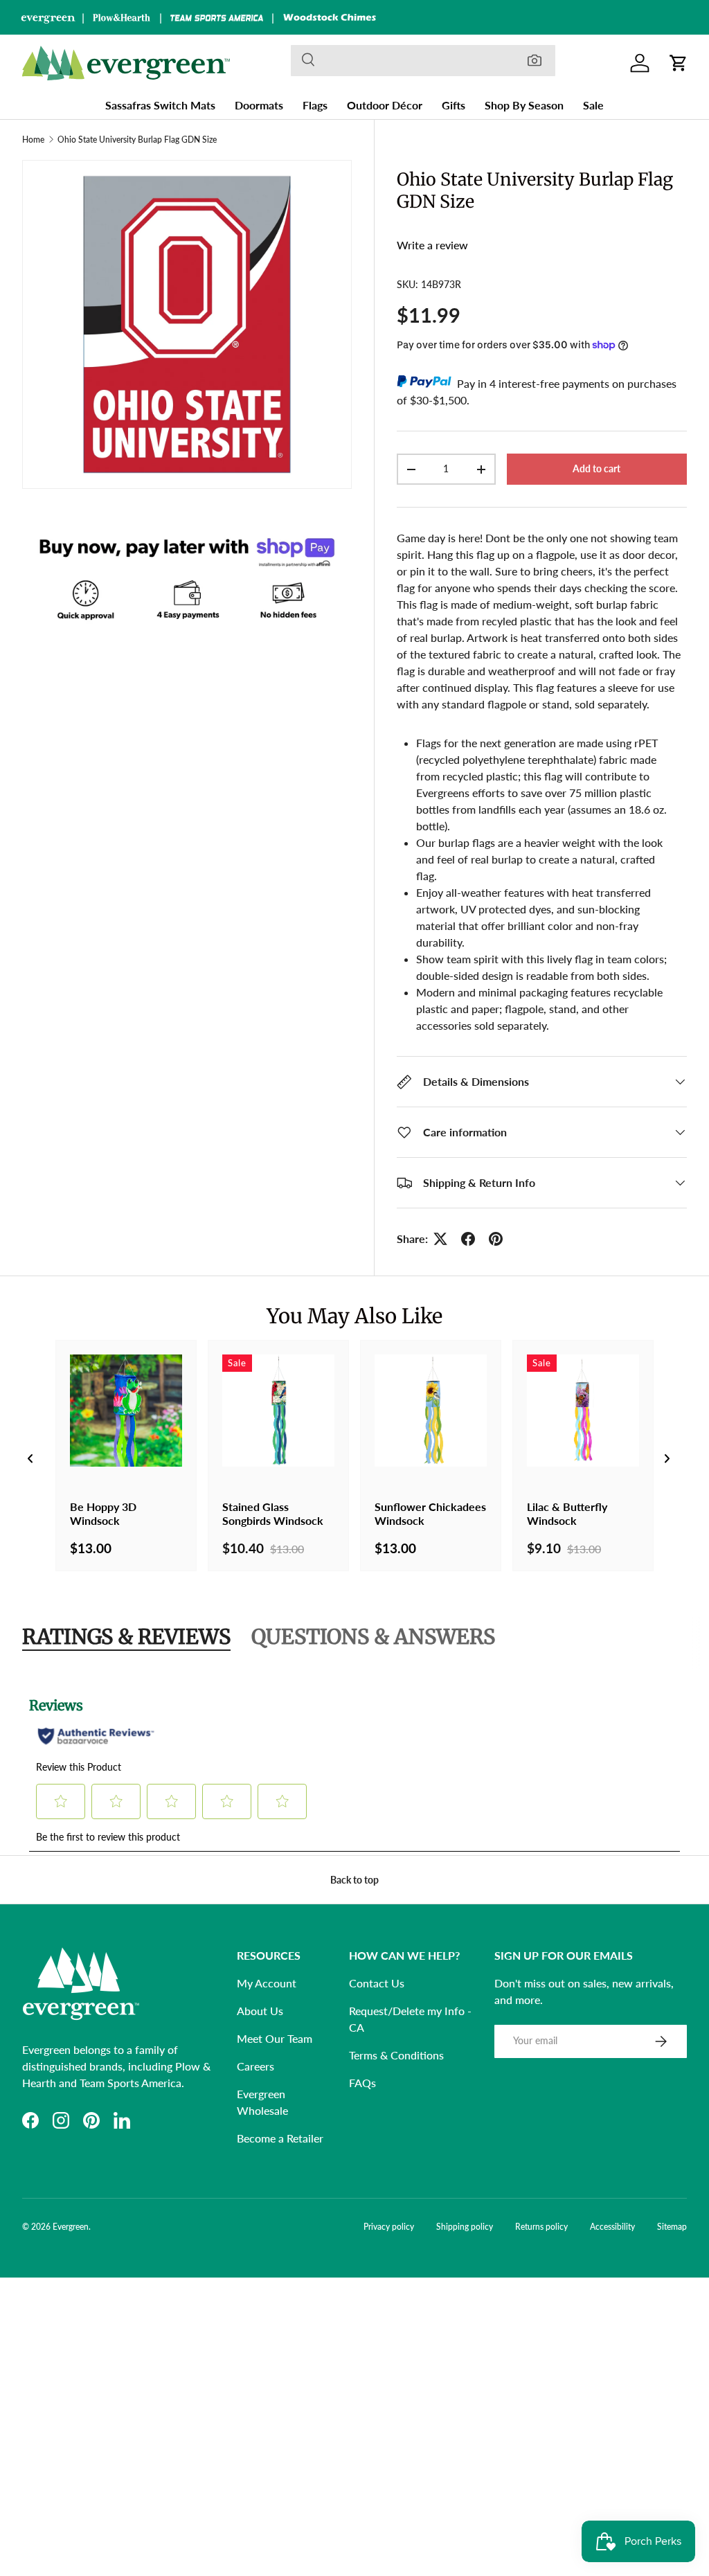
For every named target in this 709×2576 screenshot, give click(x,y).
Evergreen (71, 2227)
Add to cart (596, 468)
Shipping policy (465, 2227)
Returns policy (541, 2227)
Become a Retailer (280, 2138)
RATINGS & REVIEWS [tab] (126, 1637)
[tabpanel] (354, 1766)
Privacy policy (389, 2227)
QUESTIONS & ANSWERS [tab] (373, 1637)
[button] (679, 63)
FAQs (362, 2083)
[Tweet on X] (440, 1239)
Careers (255, 2066)
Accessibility (612, 2227)
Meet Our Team (275, 2038)
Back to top (354, 1880)
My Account (267, 1983)
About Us (260, 2011)
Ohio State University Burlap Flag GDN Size (137, 140)
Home (33, 140)
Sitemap (672, 2227)
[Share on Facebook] (468, 1239)
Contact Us (377, 1983)
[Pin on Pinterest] (496, 1239)
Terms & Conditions (396, 2055)
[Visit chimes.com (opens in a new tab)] (330, 17)
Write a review (432, 245)
